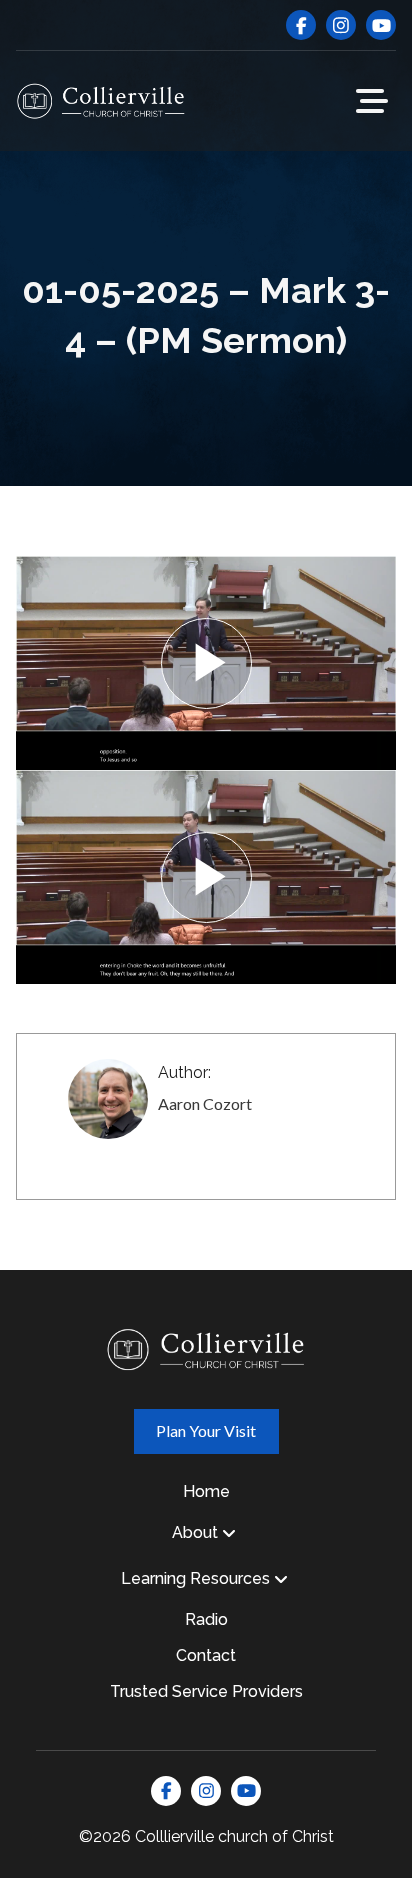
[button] (372, 101)
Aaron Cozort (205, 1103)
